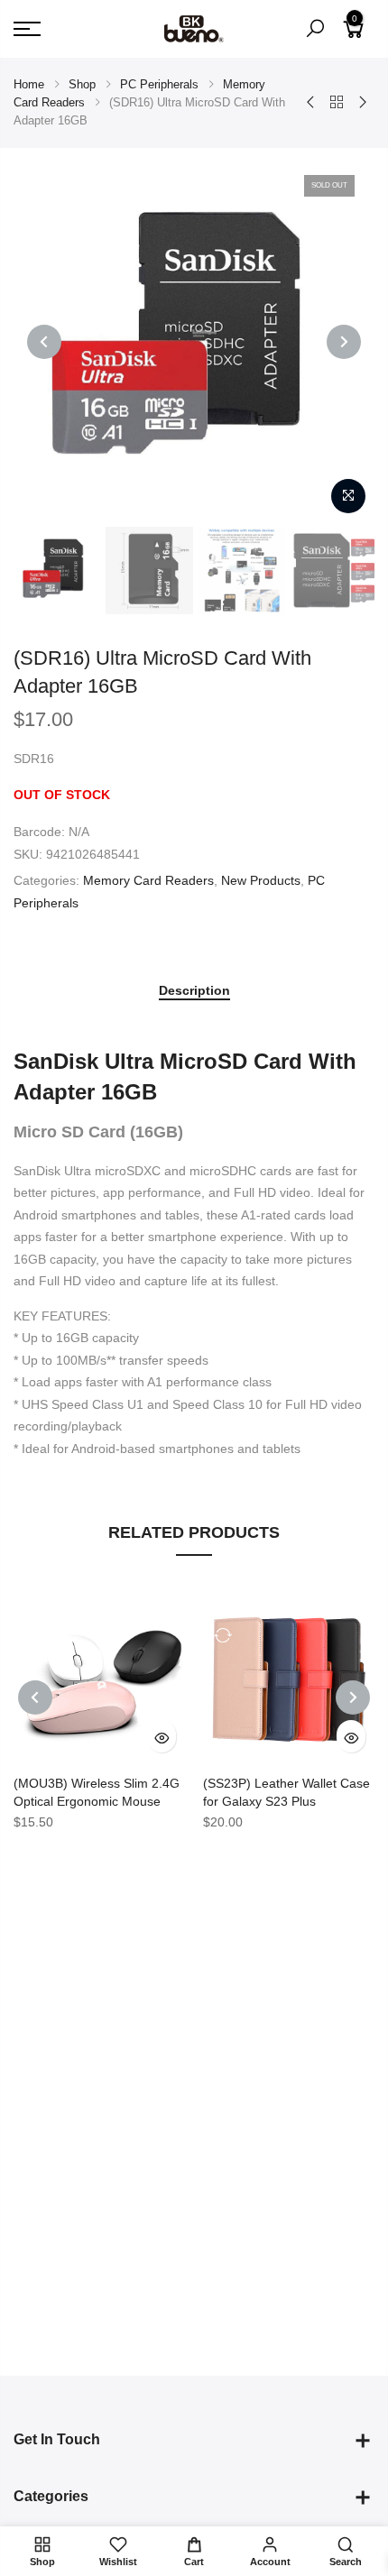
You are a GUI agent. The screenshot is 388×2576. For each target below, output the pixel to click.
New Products (261, 880)
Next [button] (344, 342)
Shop (82, 84)
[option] (57, 570)
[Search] (315, 29)
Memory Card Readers (148, 880)
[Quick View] (162, 1736)
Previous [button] (44, 342)
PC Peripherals (159, 84)
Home (29, 84)
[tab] (194, 992)
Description (194, 990)
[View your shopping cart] (354, 36)
